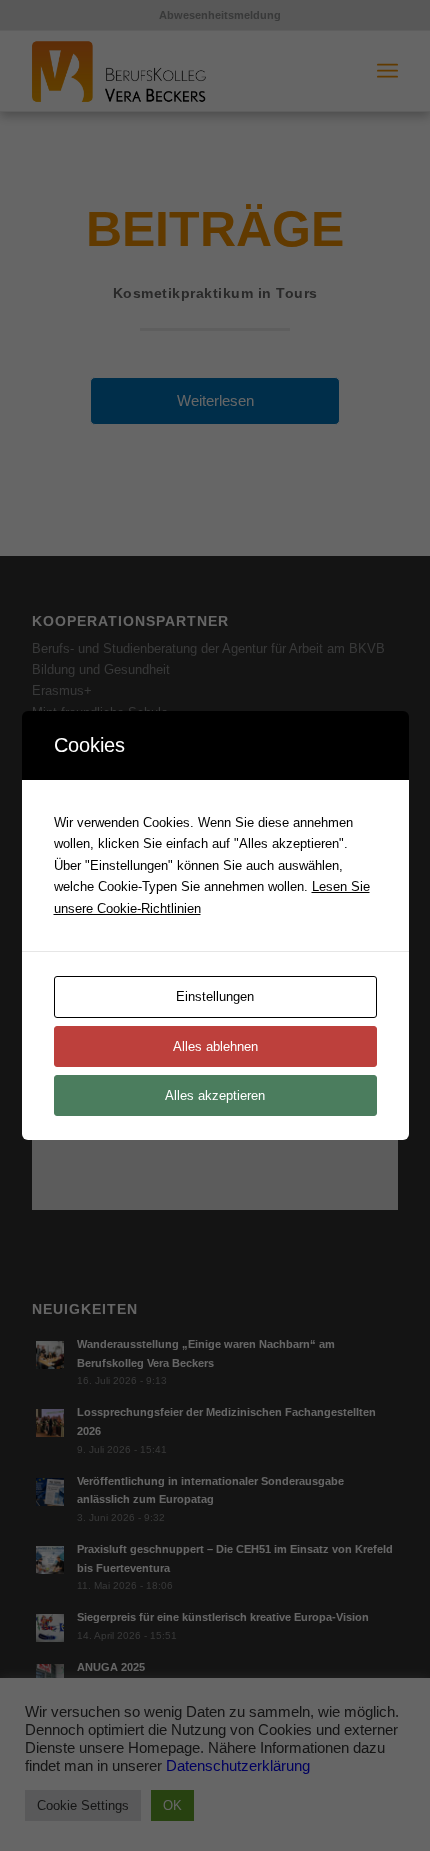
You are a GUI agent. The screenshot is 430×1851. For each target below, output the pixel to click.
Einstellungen (215, 996)
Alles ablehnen (215, 1046)
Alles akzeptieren (215, 1095)
